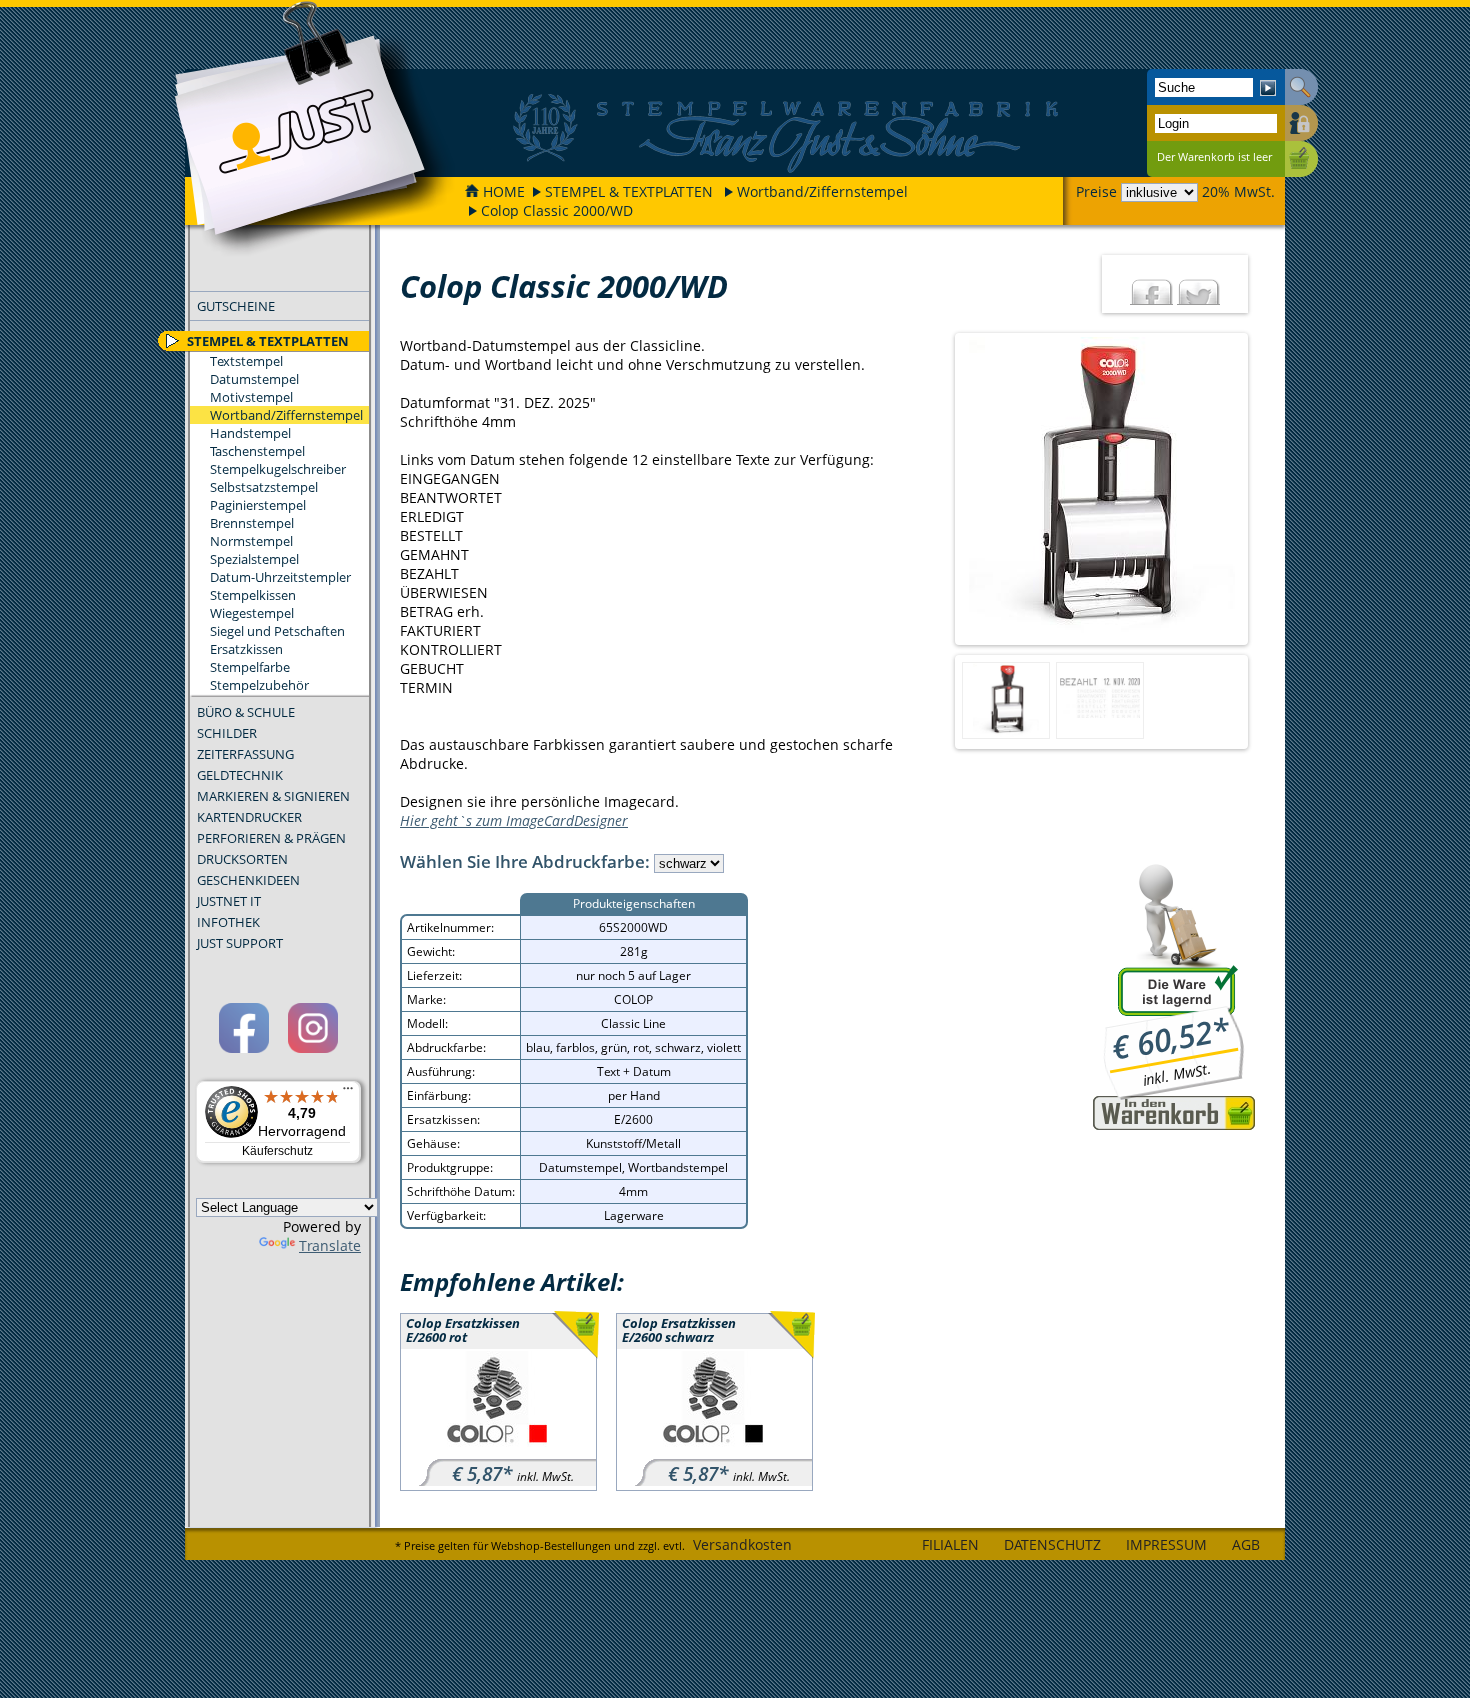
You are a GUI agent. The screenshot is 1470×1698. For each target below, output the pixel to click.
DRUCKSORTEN (242, 859)
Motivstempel (251, 397)
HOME (504, 191)
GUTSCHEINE (236, 306)
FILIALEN (950, 1544)
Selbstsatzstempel (264, 487)
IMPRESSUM (1166, 1544)
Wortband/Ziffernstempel (822, 191)
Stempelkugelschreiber (278, 469)
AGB (1246, 1544)
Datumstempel (254, 379)
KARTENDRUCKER (249, 817)
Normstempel (251, 541)
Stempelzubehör (259, 685)
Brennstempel (252, 523)
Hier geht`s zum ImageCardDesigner (514, 820)
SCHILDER (227, 733)
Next (1265, 489)
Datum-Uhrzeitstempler (280, 577)
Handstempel (250, 433)
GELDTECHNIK (240, 775)
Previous (938, 489)
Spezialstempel (254, 559)
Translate (330, 1245)
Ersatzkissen (246, 649)
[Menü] (348, 1093)
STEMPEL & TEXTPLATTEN (629, 191)
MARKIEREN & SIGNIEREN (273, 796)
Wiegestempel (252, 613)
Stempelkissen (253, 595)
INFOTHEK (228, 922)
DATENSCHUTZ (1052, 1544)
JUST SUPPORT (240, 943)
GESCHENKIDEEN (248, 880)
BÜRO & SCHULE (246, 712)
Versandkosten (742, 1544)
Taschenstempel (257, 451)
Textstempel (246, 361)
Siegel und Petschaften (277, 631)
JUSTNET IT (229, 901)
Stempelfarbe (250, 667)
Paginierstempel (258, 505)
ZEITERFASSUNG (245, 754)
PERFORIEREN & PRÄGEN (271, 838)
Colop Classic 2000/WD (557, 210)
